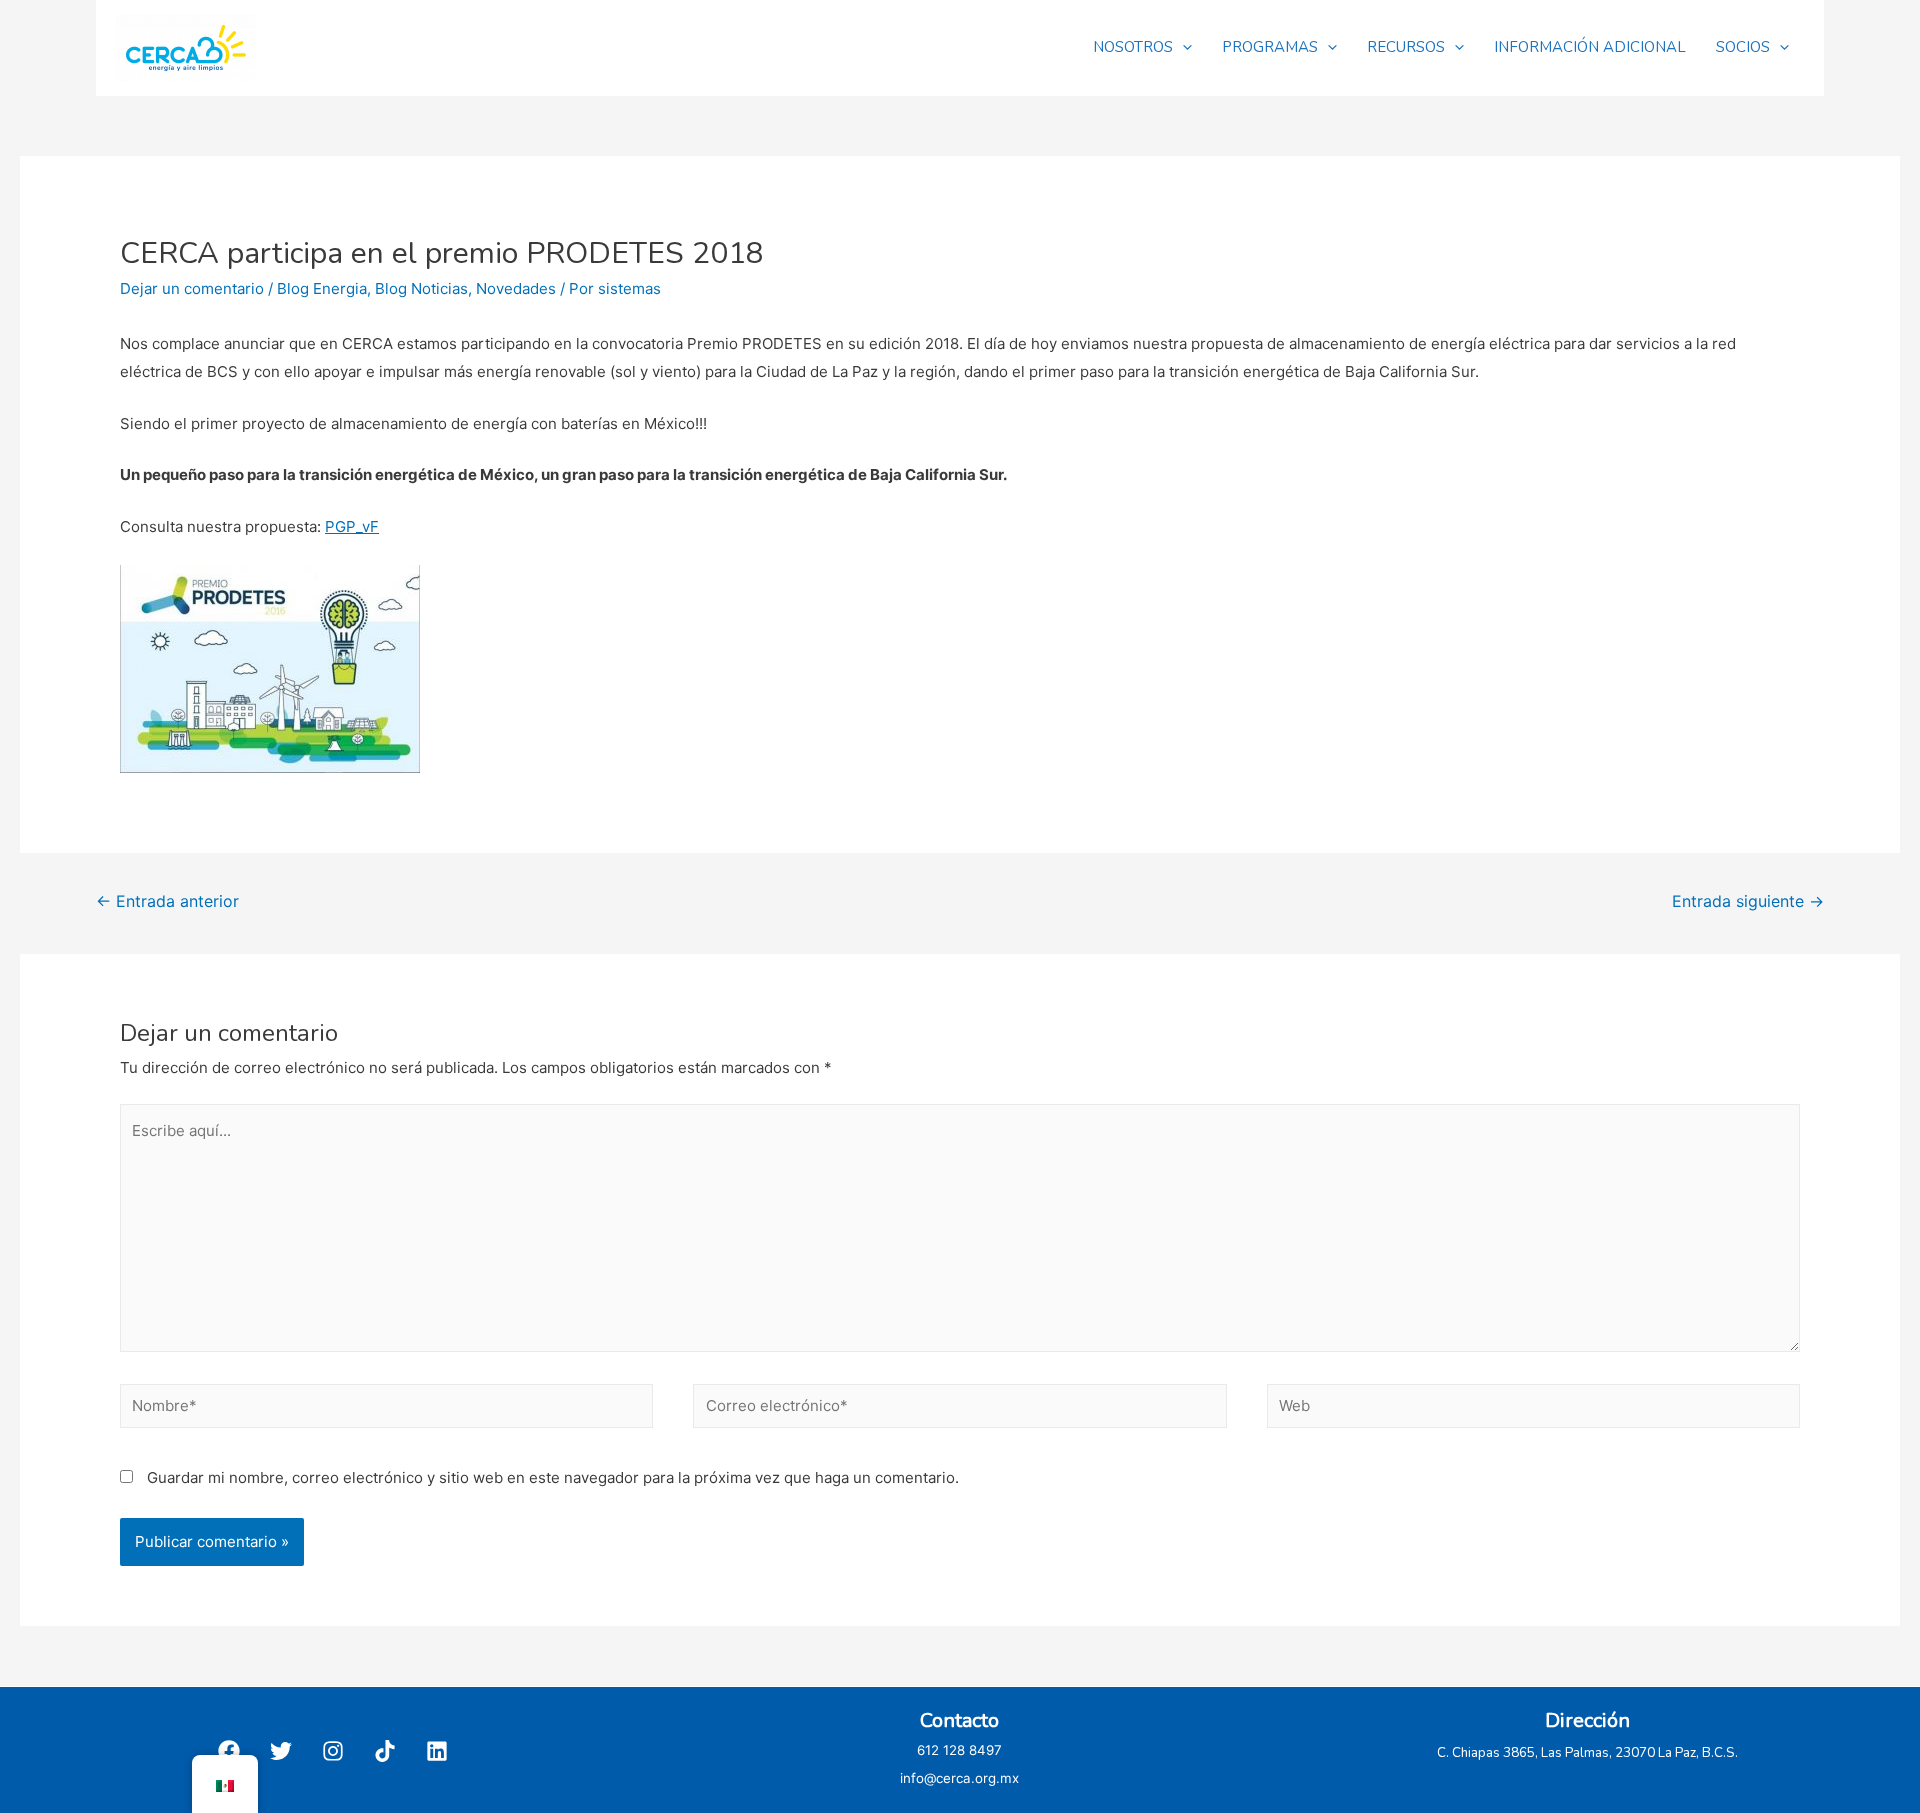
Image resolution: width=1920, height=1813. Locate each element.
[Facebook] (229, 1751)
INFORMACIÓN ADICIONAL (1590, 47)
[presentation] (1182, 47)
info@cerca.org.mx (959, 1778)
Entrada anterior (167, 901)
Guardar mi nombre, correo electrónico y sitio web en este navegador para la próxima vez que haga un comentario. (553, 1477)
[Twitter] (281, 1751)
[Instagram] (333, 1751)
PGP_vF (352, 526)
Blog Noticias (421, 288)
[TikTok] (385, 1751)
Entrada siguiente (1748, 901)
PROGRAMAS (1270, 47)
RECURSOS (1406, 47)
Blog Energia (322, 288)
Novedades (516, 288)
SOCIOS (1743, 47)
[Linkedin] (437, 1751)
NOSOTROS (1133, 47)
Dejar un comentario (192, 288)
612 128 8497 (959, 1750)
